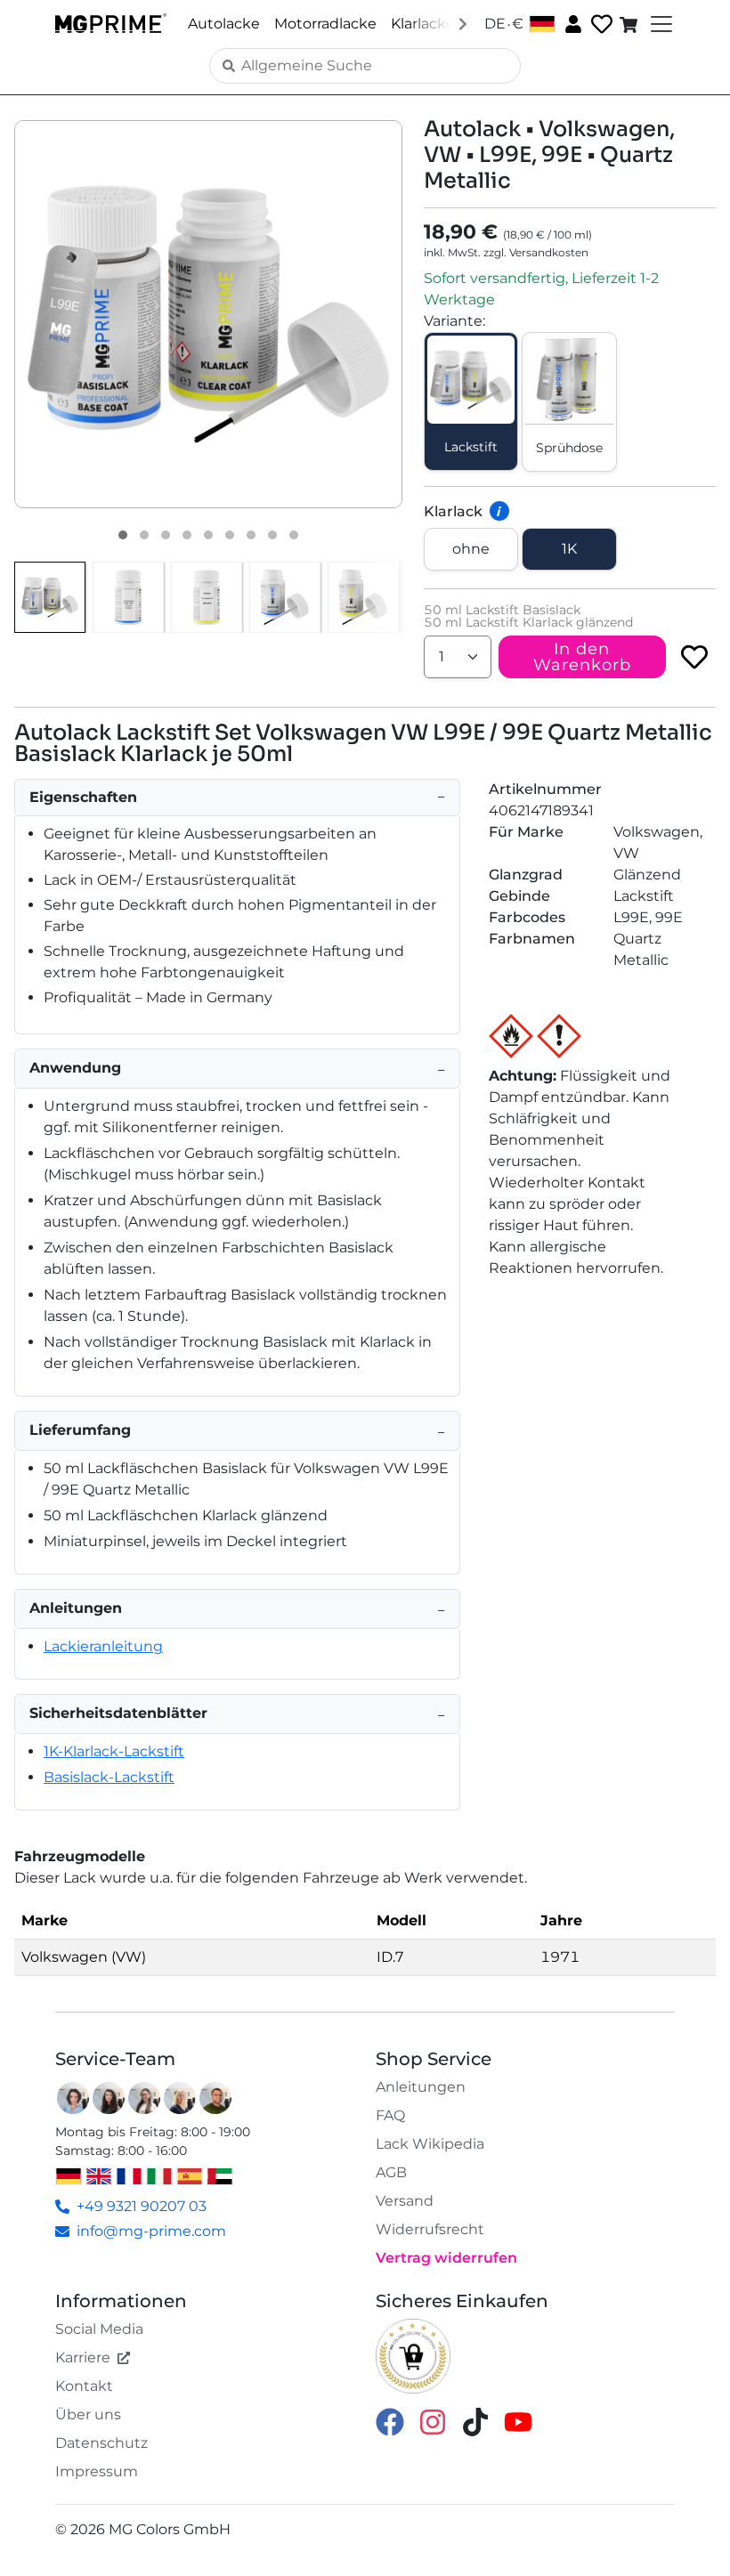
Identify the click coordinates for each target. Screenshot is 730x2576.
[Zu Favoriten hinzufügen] (694, 657)
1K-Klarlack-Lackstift (114, 1751)
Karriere (83, 2357)
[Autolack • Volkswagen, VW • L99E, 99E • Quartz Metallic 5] (208, 535)
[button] (208, 314)
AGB (391, 2172)
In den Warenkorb (582, 657)
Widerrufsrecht (430, 2229)
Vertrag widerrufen (446, 2258)
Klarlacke (423, 24)
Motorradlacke (325, 24)
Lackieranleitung (103, 1646)
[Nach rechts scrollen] (463, 23)
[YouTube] (518, 2421)
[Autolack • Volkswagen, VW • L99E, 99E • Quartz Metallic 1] (123, 535)
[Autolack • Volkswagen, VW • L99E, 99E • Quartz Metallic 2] (144, 535)
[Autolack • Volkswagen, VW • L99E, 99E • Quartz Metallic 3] (166, 535)
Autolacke (224, 24)
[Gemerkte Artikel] (600, 24)
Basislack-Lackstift (109, 1777)
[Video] (294, 535)
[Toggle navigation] (660, 24)
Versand (405, 2201)
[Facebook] (390, 2421)
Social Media (99, 2329)
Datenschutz (101, 2443)
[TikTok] (475, 2421)
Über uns (88, 2414)
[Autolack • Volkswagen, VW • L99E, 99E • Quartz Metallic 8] (272, 535)
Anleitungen (421, 2087)
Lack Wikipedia (430, 2144)
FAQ (390, 2115)
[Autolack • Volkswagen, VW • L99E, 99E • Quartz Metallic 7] (251, 535)
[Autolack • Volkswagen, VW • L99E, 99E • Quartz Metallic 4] (187, 535)
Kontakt (84, 2386)
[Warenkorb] (630, 24)
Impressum (97, 2471)
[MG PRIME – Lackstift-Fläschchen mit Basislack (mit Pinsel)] (285, 597)
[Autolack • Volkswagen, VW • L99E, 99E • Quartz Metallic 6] (230, 535)
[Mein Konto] (572, 23)
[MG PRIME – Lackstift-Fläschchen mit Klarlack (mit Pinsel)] (363, 597)
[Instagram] (433, 2421)
